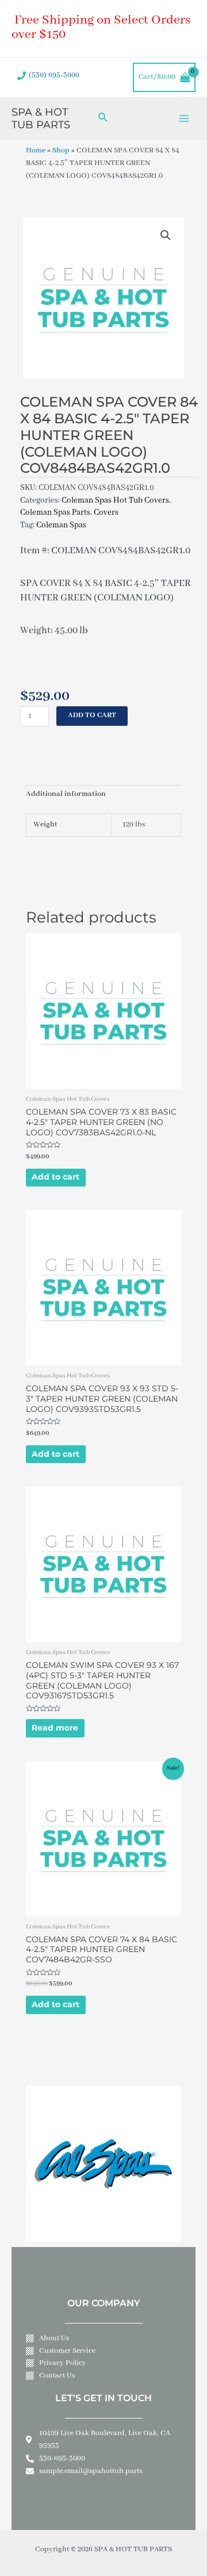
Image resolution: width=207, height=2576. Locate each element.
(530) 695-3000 (54, 75)
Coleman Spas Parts (55, 512)
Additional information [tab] (66, 794)
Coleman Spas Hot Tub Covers (115, 500)
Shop (61, 151)
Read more (55, 1728)
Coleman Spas (61, 525)
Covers (106, 512)
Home (36, 151)
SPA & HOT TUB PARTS (41, 118)
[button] (166, 235)
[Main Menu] (184, 118)
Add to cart (92, 715)
